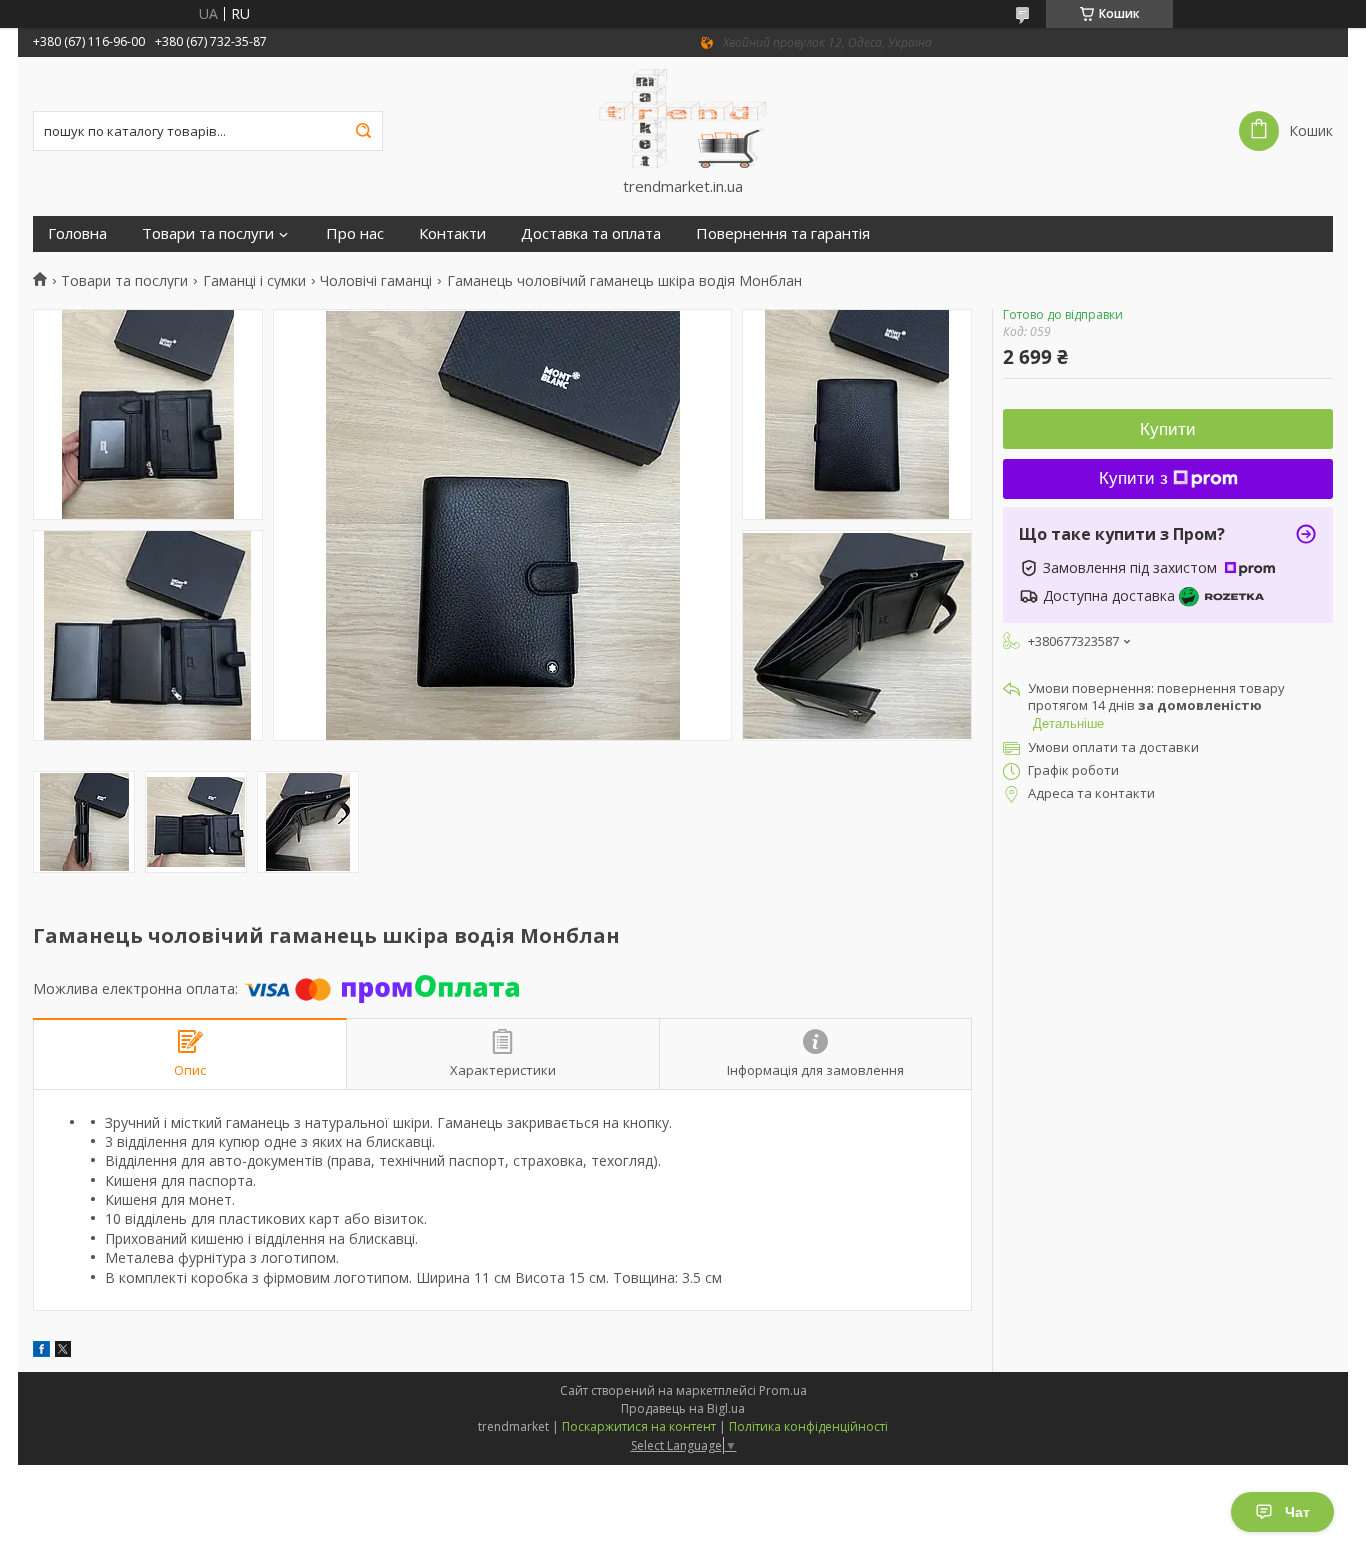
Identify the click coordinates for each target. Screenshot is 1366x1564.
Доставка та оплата (591, 233)
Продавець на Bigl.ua (683, 1408)
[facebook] (41, 1351)
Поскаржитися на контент (639, 1426)
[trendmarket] (683, 117)
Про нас (355, 233)
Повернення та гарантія (783, 233)
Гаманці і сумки (254, 281)
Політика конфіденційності (808, 1426)
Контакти (452, 233)
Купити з (1133, 478)
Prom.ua (783, 1390)
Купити (1168, 429)
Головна (77, 233)
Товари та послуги (208, 233)
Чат (1297, 1512)
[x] (63, 1351)
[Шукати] (363, 131)
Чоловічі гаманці (376, 281)
